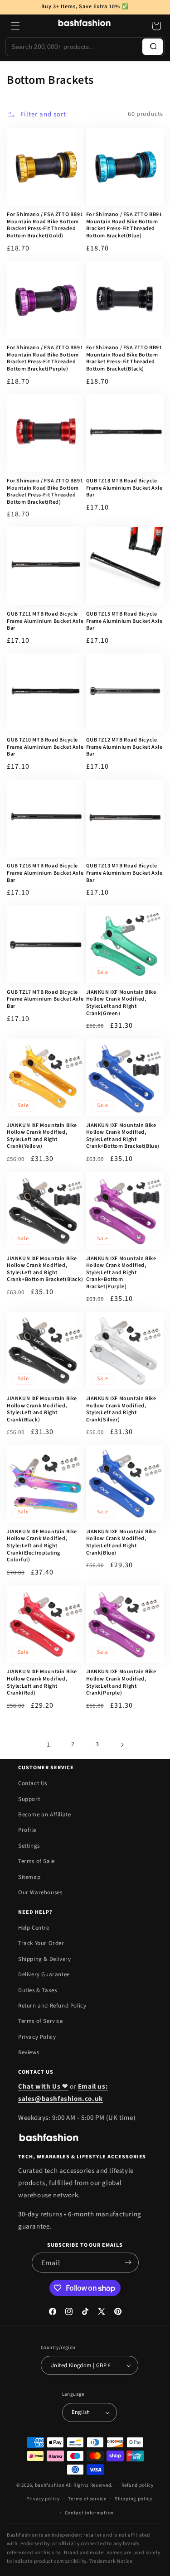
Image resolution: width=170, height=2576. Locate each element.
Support (29, 1799)
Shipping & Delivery (44, 1959)
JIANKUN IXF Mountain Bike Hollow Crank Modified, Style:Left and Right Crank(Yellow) (42, 1136)
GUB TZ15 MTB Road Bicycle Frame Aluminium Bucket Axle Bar (124, 621)
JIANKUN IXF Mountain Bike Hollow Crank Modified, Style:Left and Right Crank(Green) (121, 1003)
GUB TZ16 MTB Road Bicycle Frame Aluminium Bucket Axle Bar (45, 873)
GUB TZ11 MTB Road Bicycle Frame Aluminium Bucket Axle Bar (45, 621)
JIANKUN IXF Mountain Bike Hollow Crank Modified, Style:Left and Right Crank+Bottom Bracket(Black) (45, 1269)
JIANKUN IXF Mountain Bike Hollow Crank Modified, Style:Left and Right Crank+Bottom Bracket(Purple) (121, 1273)
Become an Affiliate (44, 1815)
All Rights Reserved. (89, 2485)
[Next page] (122, 1745)
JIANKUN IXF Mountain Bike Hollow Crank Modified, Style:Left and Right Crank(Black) (42, 1409)
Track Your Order (41, 1943)
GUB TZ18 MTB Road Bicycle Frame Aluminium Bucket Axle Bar (124, 488)
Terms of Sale (36, 1861)
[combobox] (74, 47)
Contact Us (33, 1783)
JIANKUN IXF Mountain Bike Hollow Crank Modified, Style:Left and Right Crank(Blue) (121, 1542)
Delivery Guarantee (44, 1974)
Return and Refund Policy (52, 2006)
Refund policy (138, 2485)
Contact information (89, 2513)
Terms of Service (41, 2021)
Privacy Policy (37, 2037)
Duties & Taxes (37, 1990)
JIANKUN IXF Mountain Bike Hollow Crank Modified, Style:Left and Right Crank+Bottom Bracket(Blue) (123, 1136)
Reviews (29, 2052)
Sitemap (29, 1877)
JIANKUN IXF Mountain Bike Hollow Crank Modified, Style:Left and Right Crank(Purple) (121, 1682)
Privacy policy (43, 2499)
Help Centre (34, 1928)
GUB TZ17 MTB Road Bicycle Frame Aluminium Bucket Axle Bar (45, 999)
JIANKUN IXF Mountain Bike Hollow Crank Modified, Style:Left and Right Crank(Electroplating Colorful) (42, 1546)
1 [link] (49, 1745)
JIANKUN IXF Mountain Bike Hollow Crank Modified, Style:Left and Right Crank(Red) (42, 1682)
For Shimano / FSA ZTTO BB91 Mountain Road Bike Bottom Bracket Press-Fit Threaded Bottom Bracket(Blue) (124, 225)
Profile (27, 1830)
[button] (15, 26)
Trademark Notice (111, 2561)
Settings (29, 1846)
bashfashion (50, 2485)
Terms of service (87, 2499)
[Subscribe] (128, 2263)
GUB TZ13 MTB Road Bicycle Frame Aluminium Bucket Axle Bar (124, 873)
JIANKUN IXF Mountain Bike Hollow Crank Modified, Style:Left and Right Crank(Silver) (121, 1409)
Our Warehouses (40, 1892)
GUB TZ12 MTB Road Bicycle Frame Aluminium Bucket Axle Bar (124, 747)
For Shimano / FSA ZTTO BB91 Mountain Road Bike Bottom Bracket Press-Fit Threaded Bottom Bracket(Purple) (45, 358)
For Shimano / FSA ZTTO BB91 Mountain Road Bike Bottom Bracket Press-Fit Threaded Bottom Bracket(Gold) (45, 225)
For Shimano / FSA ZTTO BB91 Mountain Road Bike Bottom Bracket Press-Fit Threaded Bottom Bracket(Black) (124, 358)
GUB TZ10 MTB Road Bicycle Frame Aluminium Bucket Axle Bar (45, 747)
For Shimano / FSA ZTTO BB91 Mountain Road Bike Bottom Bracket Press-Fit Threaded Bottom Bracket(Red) (45, 491)
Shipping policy (134, 2499)
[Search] (153, 47)
